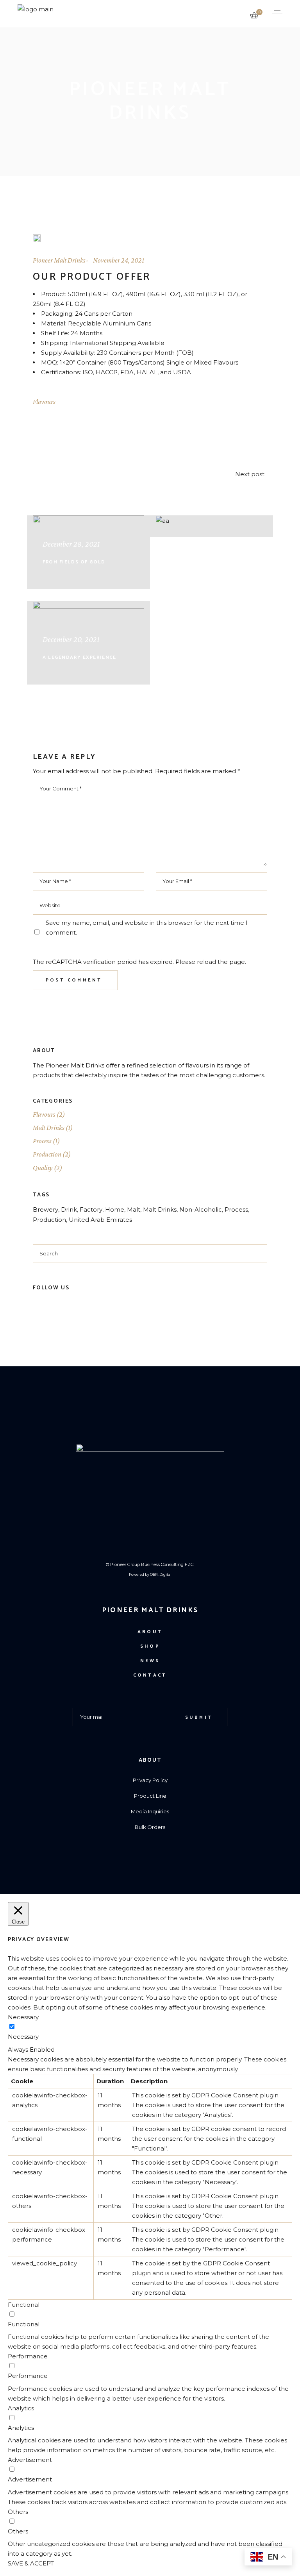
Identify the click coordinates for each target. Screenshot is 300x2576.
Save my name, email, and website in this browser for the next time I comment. (147, 928)
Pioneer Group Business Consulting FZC (152, 1564)
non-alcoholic (201, 1209)
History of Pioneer (196, 510)
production (49, 1220)
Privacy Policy (150, 1780)
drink (69, 1209)
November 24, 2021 (119, 260)
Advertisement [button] (30, 2460)
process (236, 1209)
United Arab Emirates (100, 1220)
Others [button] (18, 2512)
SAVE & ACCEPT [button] (31, 2563)
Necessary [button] (23, 2017)
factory (91, 1209)
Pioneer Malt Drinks (59, 260)
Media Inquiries (150, 1811)
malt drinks (160, 1209)
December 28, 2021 (71, 544)
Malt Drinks (49, 1128)
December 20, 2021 (71, 639)
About (150, 1632)
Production (47, 1154)
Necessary (23, 2037)
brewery (46, 1209)
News (150, 1661)
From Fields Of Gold (74, 562)
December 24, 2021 (194, 492)
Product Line (150, 1796)
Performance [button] (28, 2356)
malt (134, 1209)
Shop (150, 1646)
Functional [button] (24, 2305)
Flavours (44, 402)
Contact (150, 1675)
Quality (43, 1168)
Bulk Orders (150, 1827)
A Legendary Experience (79, 657)
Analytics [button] (21, 2408)
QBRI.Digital (161, 1574)
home (115, 1209)
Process (42, 1141)
